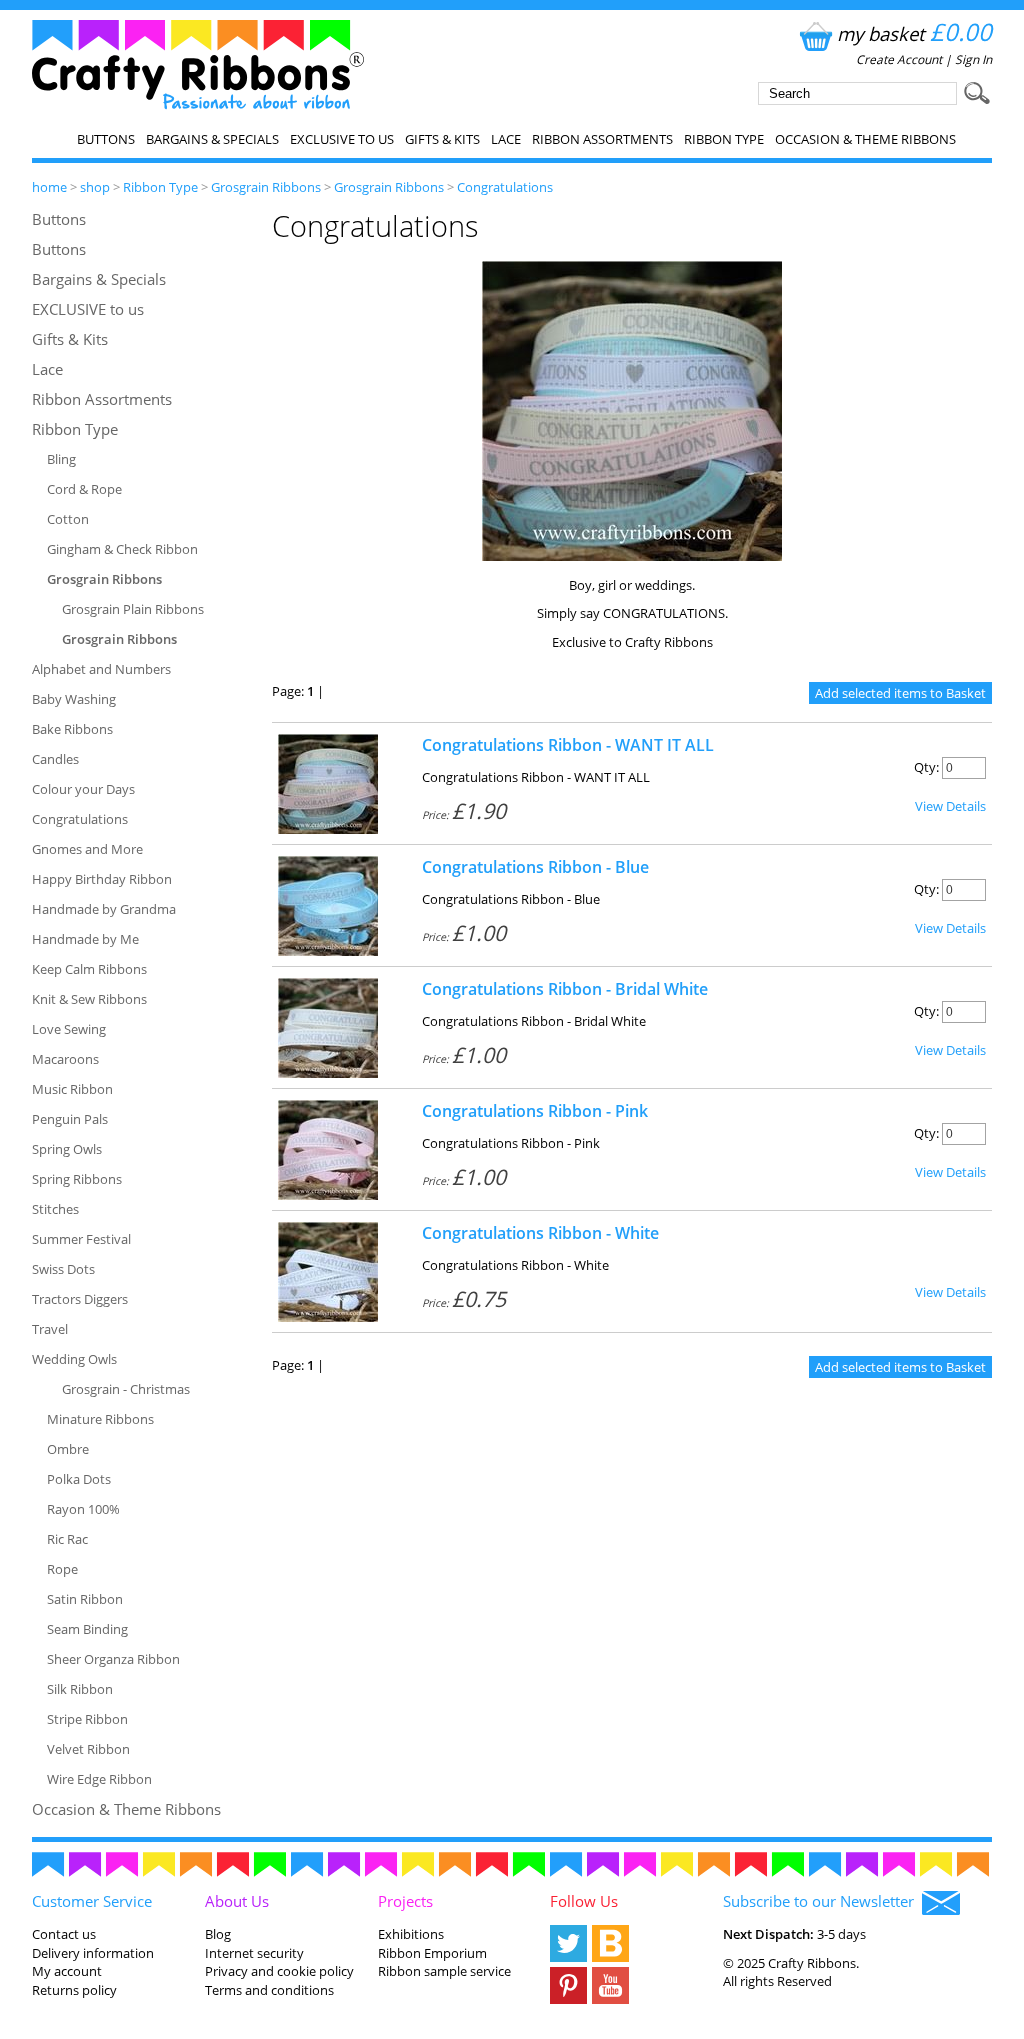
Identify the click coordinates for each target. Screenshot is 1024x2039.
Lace (506, 139)
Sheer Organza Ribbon (113, 1659)
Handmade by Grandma (104, 909)
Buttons (106, 139)
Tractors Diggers (80, 1299)
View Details (950, 806)
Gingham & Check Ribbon (122, 549)
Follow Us (584, 1901)
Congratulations (505, 187)
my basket (914, 33)
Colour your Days (83, 789)
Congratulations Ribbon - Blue (535, 867)
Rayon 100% (83, 1509)
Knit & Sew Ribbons (89, 999)
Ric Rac (67, 1539)
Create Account (899, 59)
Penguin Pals (70, 1119)
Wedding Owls (74, 1359)
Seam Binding (87, 1629)
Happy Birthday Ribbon (102, 879)
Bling (61, 459)
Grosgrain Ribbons (266, 187)
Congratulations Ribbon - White (540, 1233)
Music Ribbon (72, 1089)
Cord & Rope (84, 489)
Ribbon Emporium (432, 1953)
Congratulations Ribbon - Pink (535, 1111)
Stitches (55, 1209)
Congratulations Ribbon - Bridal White (565, 989)
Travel (50, 1329)
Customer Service (92, 1901)
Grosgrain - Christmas (126, 1389)
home (49, 187)
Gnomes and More (87, 849)
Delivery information (93, 1953)
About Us (237, 1901)
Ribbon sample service (444, 1971)
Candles (55, 759)
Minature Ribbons (100, 1419)
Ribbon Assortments (602, 139)
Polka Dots (79, 1479)
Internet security (254, 1953)
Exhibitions (411, 1934)
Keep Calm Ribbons (89, 969)
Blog (218, 1934)
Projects (405, 1901)
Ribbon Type (724, 139)
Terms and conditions (269, 1990)
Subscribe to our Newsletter (822, 1901)
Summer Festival (81, 1239)
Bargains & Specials (212, 139)
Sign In (973, 59)
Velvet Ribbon (88, 1749)
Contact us (64, 1934)
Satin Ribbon (85, 1599)
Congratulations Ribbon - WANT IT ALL (568, 745)
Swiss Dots (63, 1269)
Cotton (68, 519)
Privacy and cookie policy (279, 1971)
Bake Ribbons (72, 729)
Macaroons (65, 1059)
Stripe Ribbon (87, 1719)
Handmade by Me (85, 939)
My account (67, 1971)
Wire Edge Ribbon (99, 1779)
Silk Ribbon (80, 1689)
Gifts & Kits (442, 139)
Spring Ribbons (77, 1179)
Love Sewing (69, 1029)
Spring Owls (67, 1149)
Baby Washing (74, 699)
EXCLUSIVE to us (342, 139)
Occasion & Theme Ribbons (865, 139)
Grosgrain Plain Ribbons (133, 609)
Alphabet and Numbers (101, 669)
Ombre (68, 1449)
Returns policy (74, 1990)
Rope (62, 1569)
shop (95, 187)
